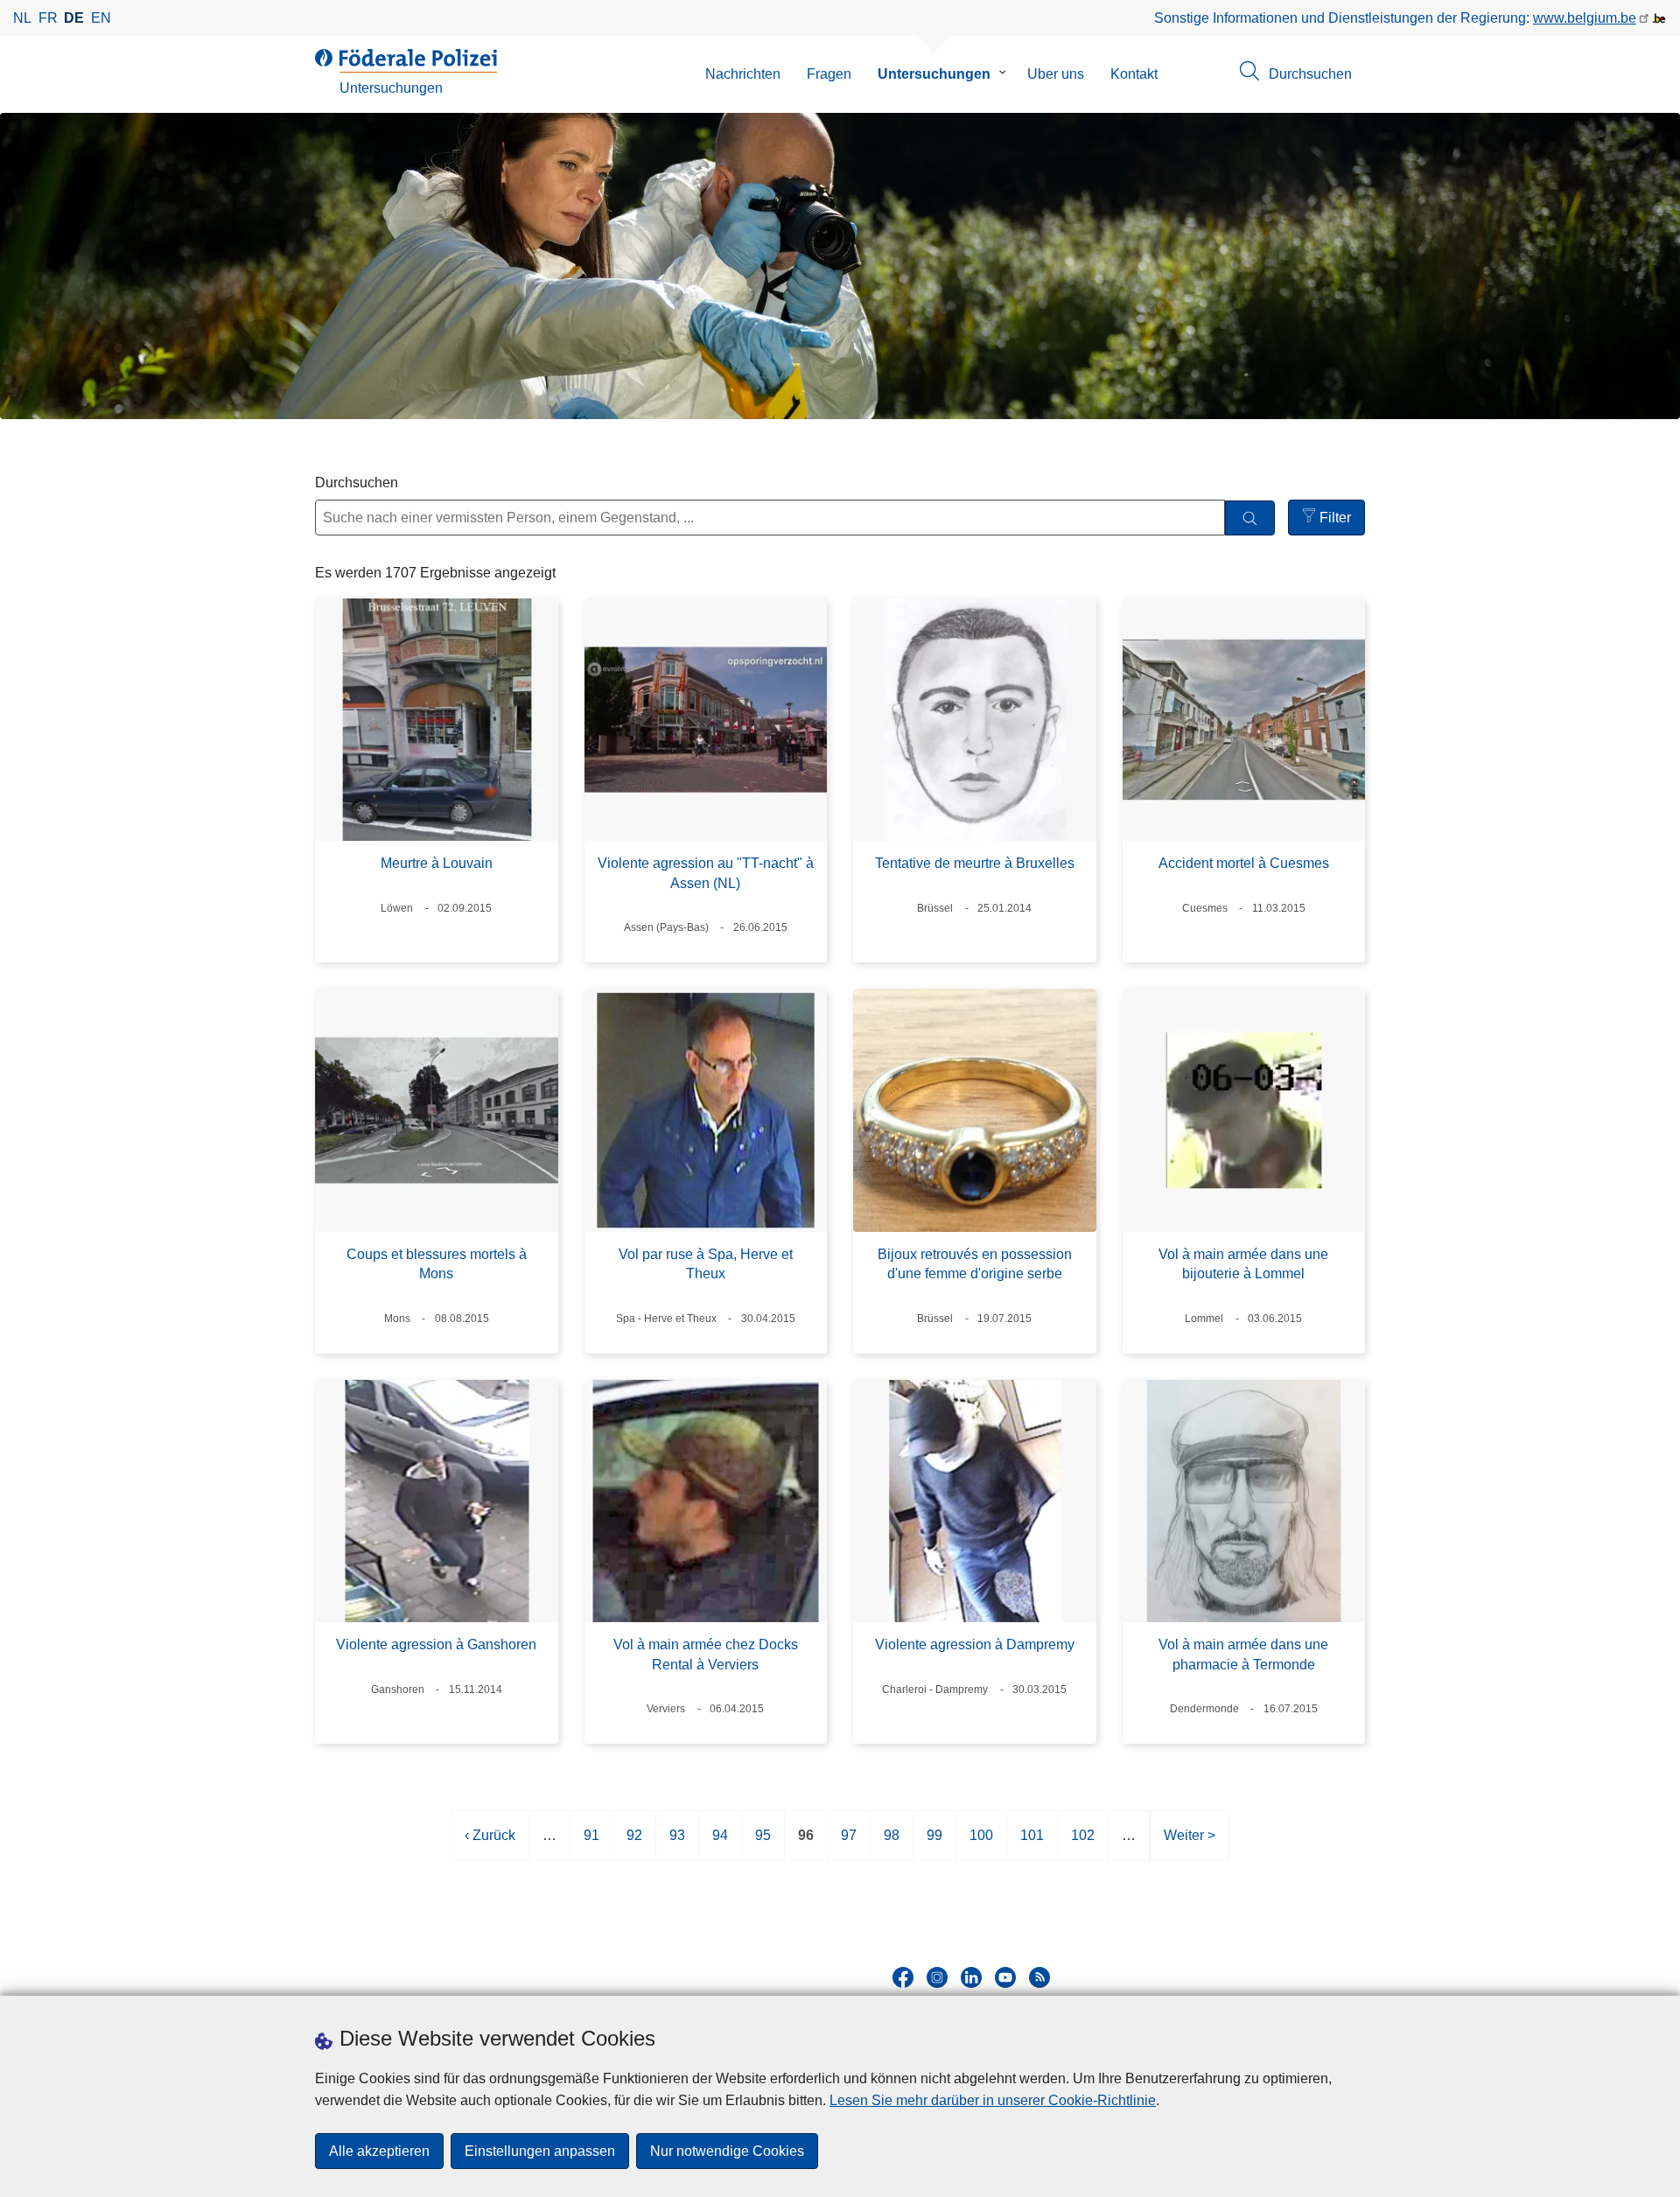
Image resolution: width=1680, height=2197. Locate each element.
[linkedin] (971, 1977)
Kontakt (1134, 74)
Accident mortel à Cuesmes (1244, 863)
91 (591, 1844)
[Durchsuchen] (1250, 518)
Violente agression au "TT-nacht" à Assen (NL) (706, 873)
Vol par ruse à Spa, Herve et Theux (706, 1264)
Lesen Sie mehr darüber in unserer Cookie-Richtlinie (993, 2100)
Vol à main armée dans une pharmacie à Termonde (1243, 1654)
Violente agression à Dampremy (975, 1644)
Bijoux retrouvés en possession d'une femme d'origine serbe (975, 1264)
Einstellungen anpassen (540, 2151)
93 (677, 1844)
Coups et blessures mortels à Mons (437, 1264)
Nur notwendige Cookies (727, 2151)
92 (634, 1844)
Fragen (829, 74)
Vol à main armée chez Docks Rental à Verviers (706, 1654)
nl (22, 18)
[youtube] (1005, 1977)
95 (763, 1844)
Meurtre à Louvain (437, 863)
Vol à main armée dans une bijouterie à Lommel (1243, 1264)
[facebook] (903, 1977)
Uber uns (1056, 74)
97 (849, 1844)
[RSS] (1039, 1977)
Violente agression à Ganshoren (436, 1644)
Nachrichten (743, 74)
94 (720, 1844)
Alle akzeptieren (379, 2151)
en (101, 18)
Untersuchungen (934, 74)
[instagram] (937, 1977)
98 (892, 1844)
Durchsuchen (357, 483)
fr (48, 18)
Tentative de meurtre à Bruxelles (975, 863)
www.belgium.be (1585, 18)
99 (934, 1844)
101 (1032, 1844)
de (74, 18)
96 (806, 1844)
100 (981, 1844)
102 (1083, 1844)
